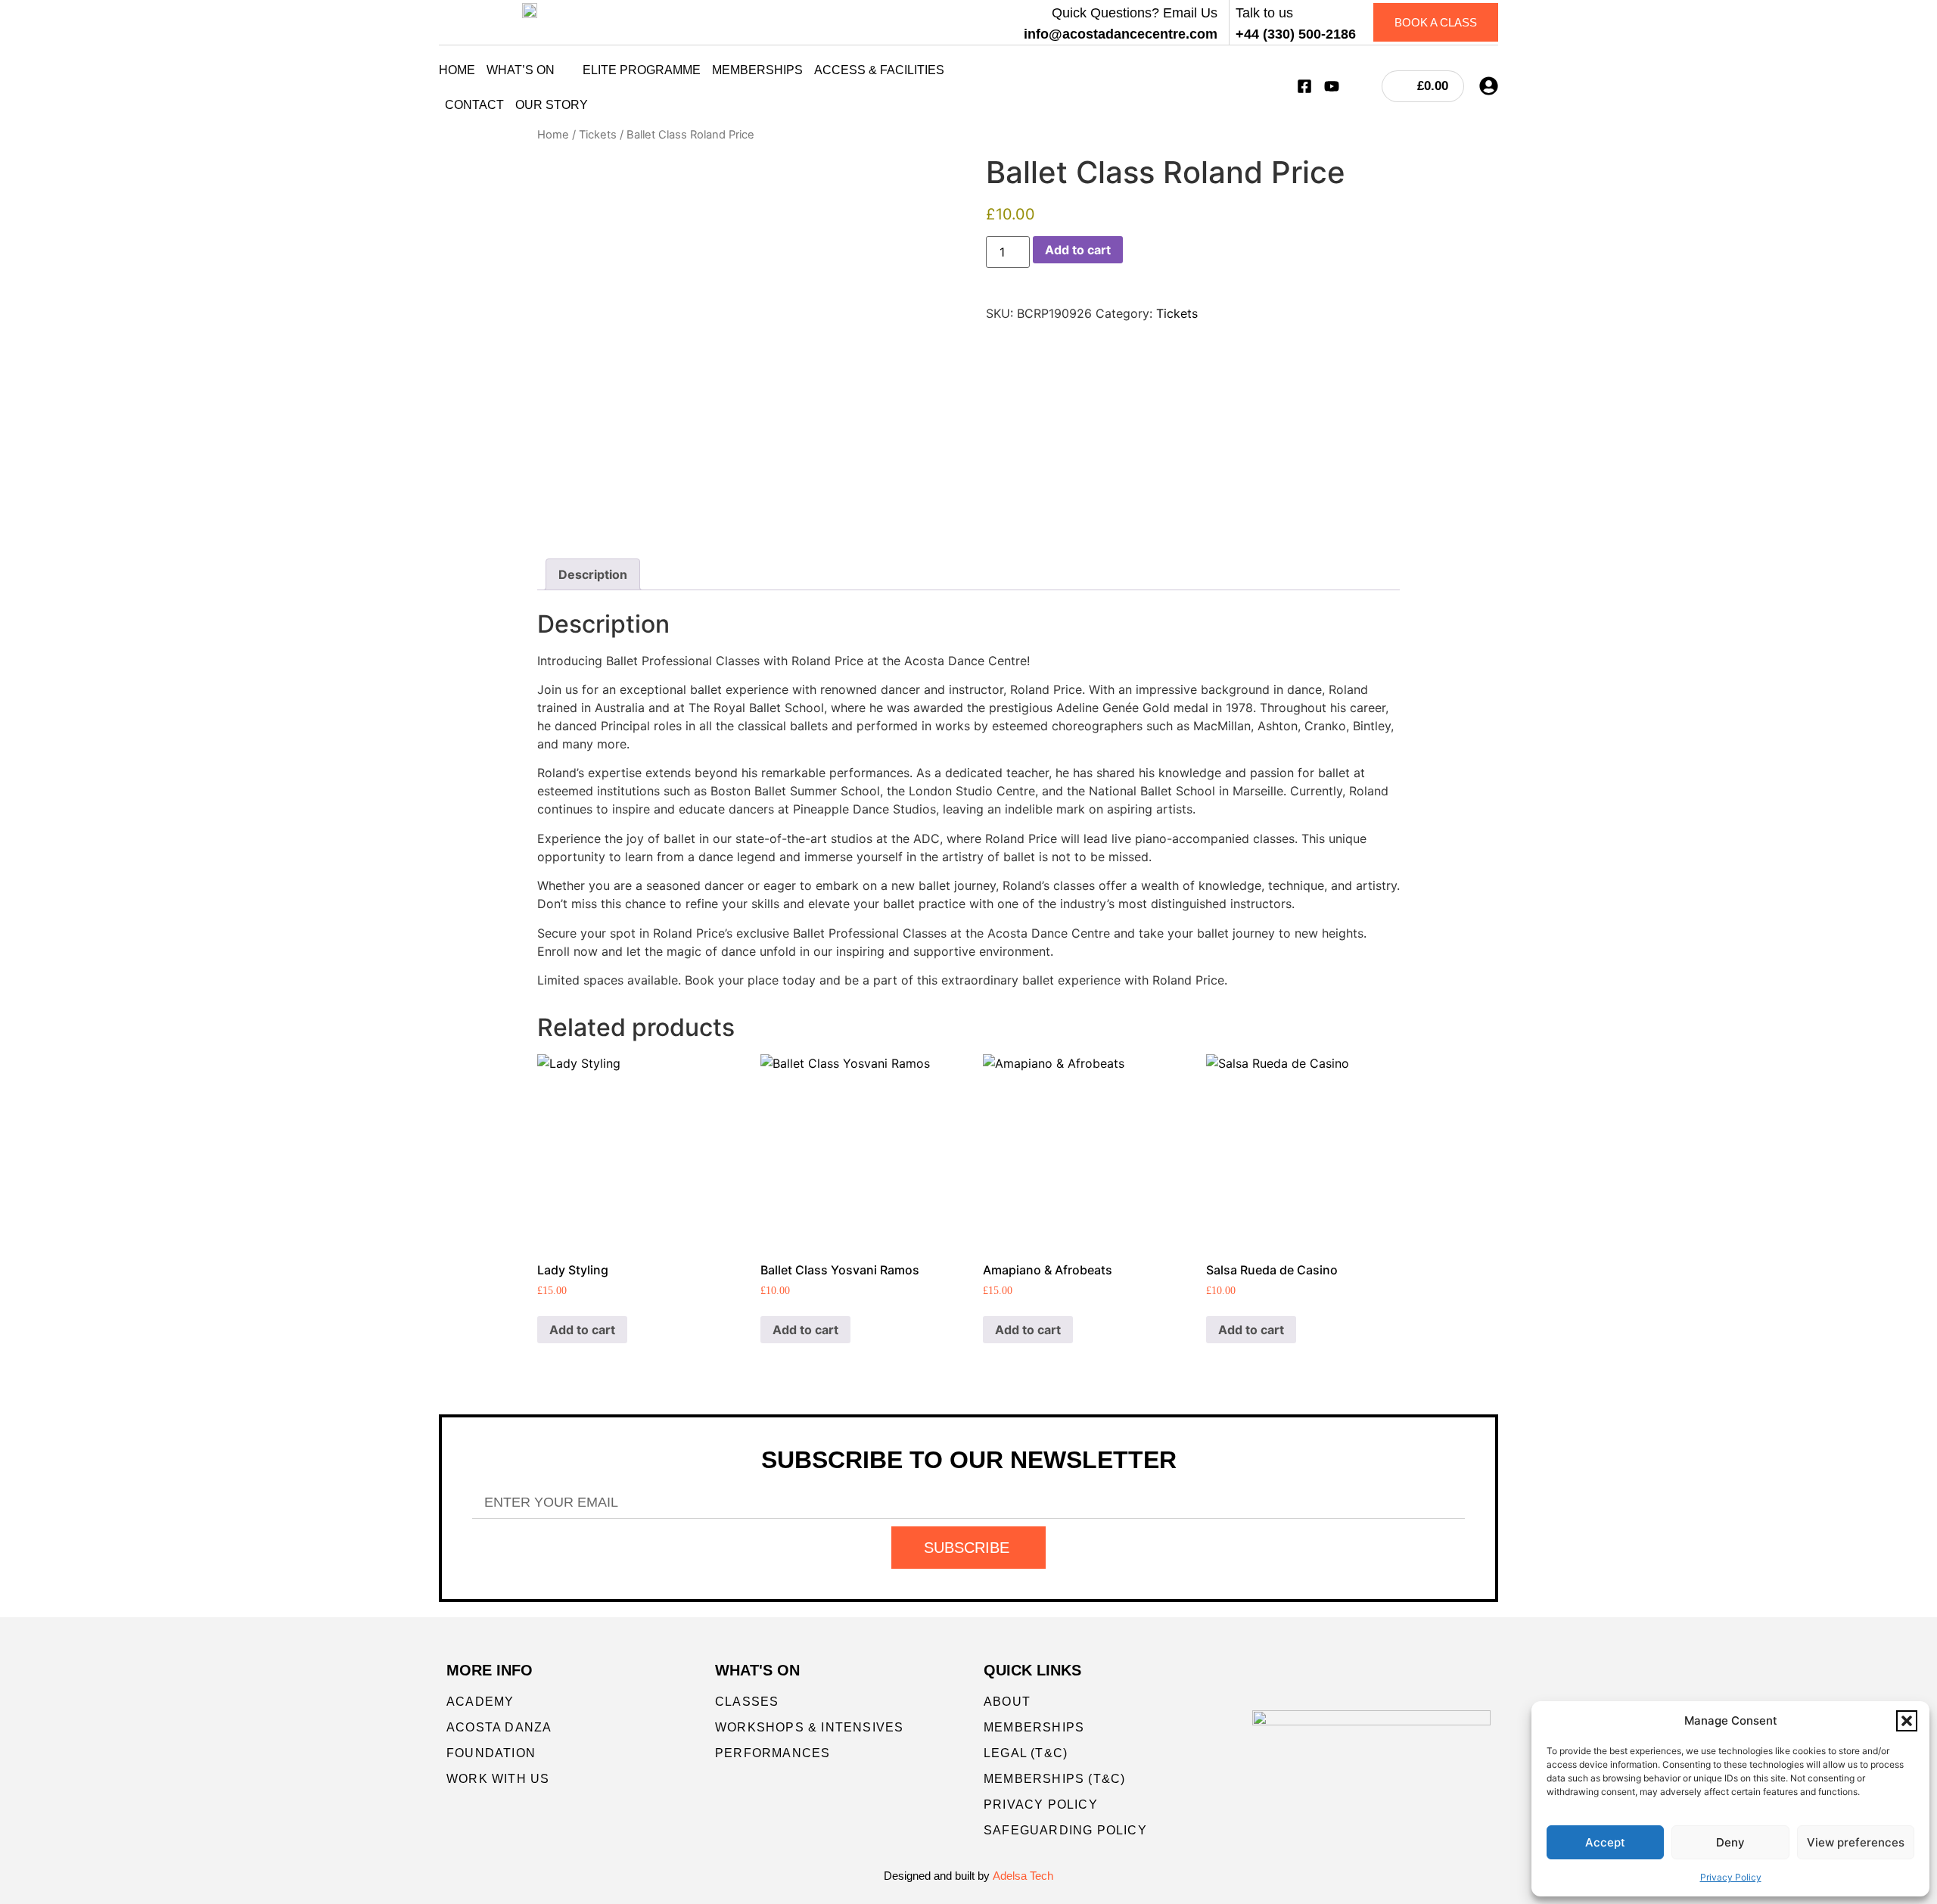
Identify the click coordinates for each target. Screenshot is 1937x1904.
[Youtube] (1332, 86)
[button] (1907, 1721)
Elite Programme (642, 70)
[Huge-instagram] (1359, 86)
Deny (1730, 1842)
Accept (1605, 1842)
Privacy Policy (1731, 1877)
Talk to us (1264, 13)
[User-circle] (1489, 86)
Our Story (552, 105)
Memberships (757, 70)
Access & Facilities (879, 70)
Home (457, 70)
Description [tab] (593, 574)
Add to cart (1078, 250)
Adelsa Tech (1023, 1876)
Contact (474, 105)
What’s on (521, 70)
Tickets (598, 135)
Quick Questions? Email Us (1135, 13)
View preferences (1856, 1842)
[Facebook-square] (1304, 86)
